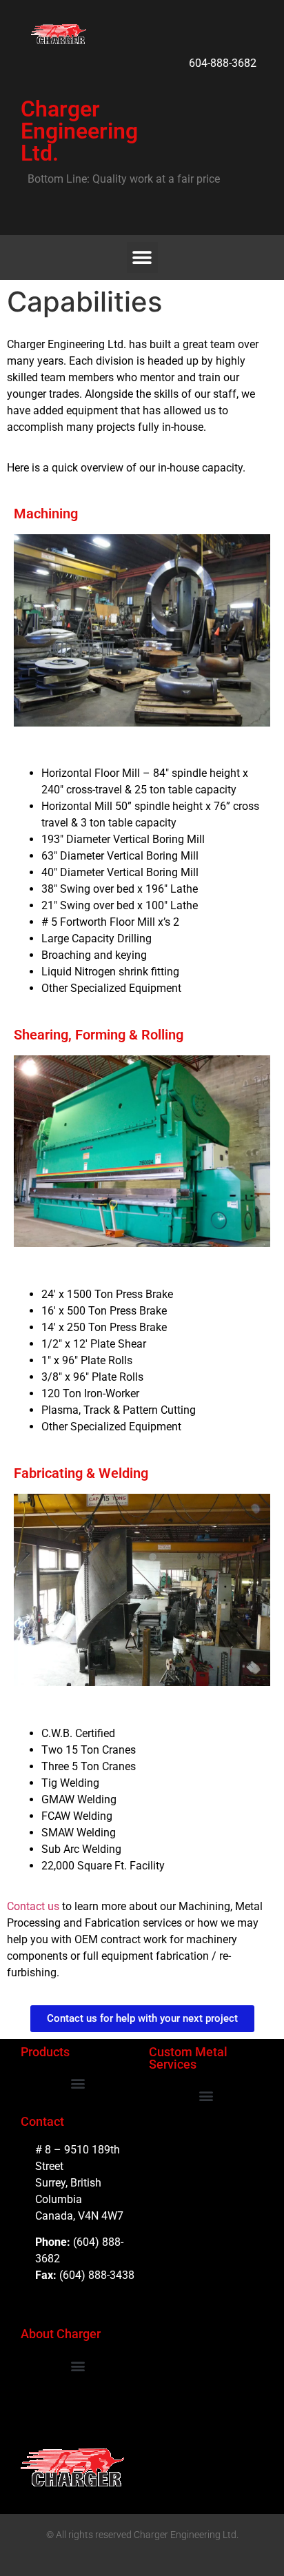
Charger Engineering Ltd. (79, 131)
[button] (142, 257)
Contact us (33, 1906)
